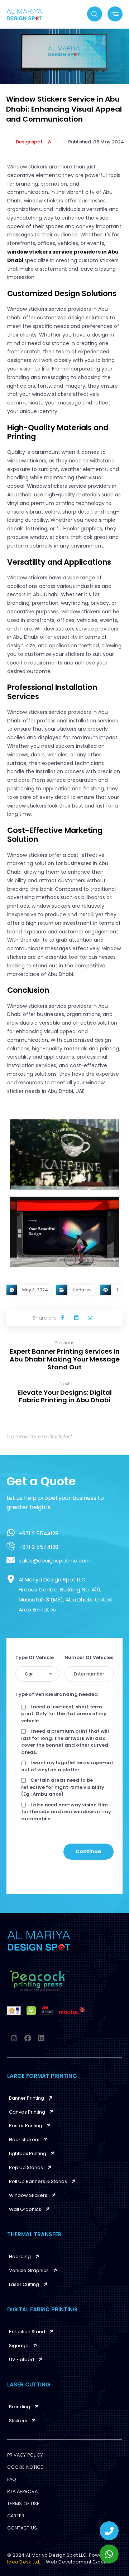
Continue (89, 1851)
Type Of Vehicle (35, 1657)
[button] (63, 1318)
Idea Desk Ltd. (24, 2562)
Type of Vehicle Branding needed (57, 1694)
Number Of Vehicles (89, 1657)
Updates (82, 1290)
